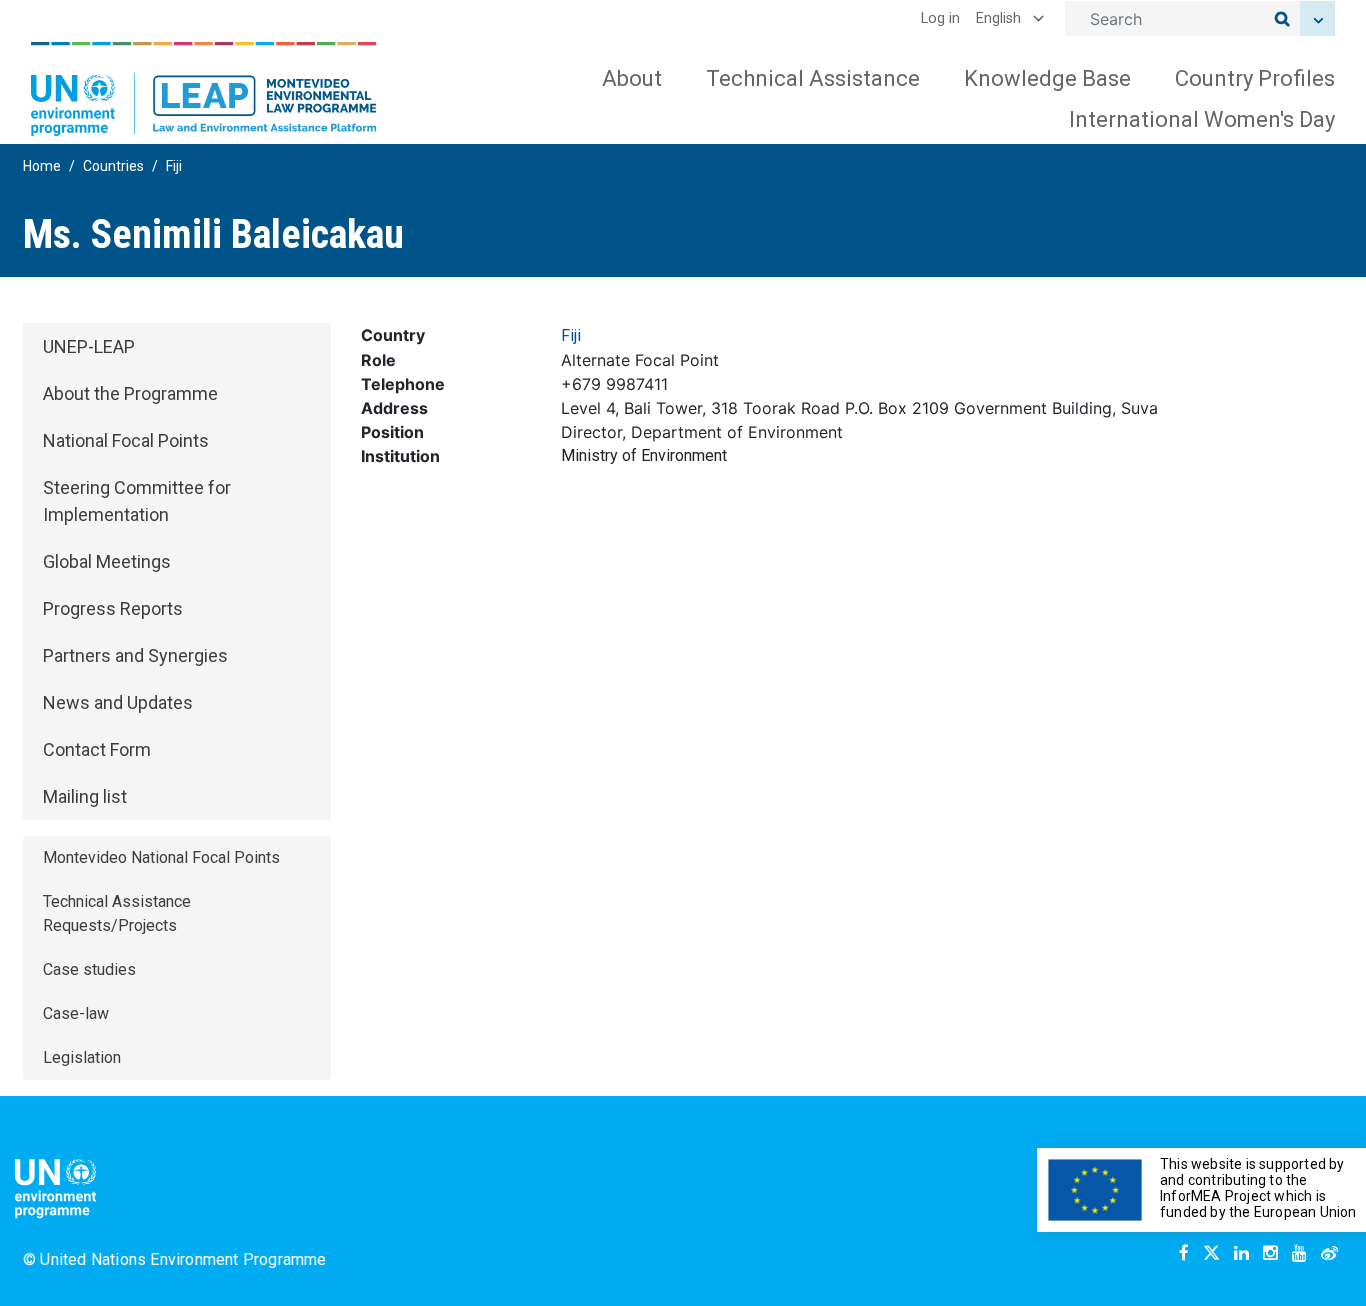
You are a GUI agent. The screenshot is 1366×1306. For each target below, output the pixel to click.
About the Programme (130, 393)
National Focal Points (126, 440)
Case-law (76, 1013)
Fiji (174, 166)
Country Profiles (1255, 78)
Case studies (89, 969)
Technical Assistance (813, 78)
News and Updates (118, 702)
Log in (940, 18)
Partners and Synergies (135, 655)
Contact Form (97, 749)
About (632, 78)
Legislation (82, 1057)
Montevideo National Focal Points (161, 857)
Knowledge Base (1047, 78)
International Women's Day (1202, 119)
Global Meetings (107, 561)
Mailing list (85, 796)
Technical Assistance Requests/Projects (117, 913)
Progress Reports (113, 608)
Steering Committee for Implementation (137, 501)
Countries (113, 166)
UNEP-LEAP (89, 346)
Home (42, 166)
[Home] (204, 89)
